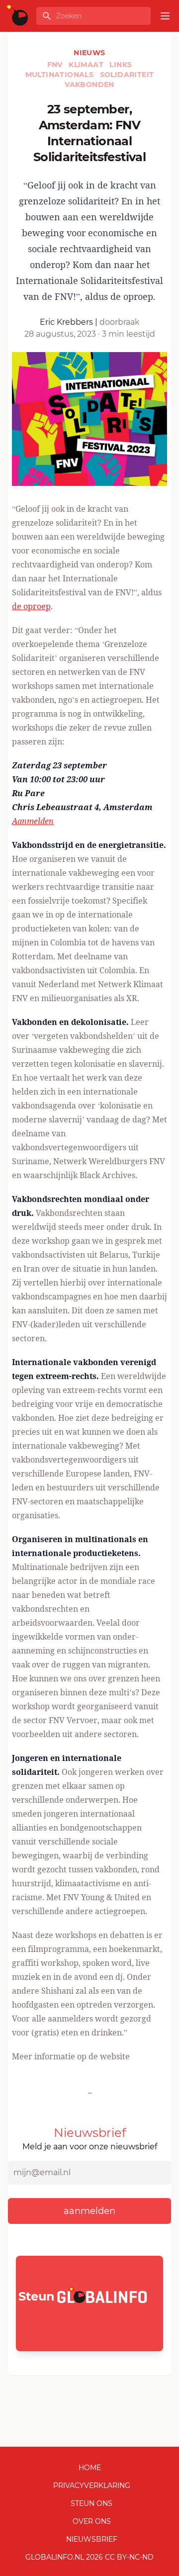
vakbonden (89, 85)
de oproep (31, 606)
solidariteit (127, 75)
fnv (56, 65)
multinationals (61, 75)
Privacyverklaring (92, 2485)
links (121, 65)
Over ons (92, 2521)
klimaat (87, 65)
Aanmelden (33, 821)
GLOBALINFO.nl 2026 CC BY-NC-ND (89, 2557)
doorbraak (120, 322)
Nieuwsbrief (92, 2539)
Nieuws (89, 53)
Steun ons (91, 2503)
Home (90, 2468)
